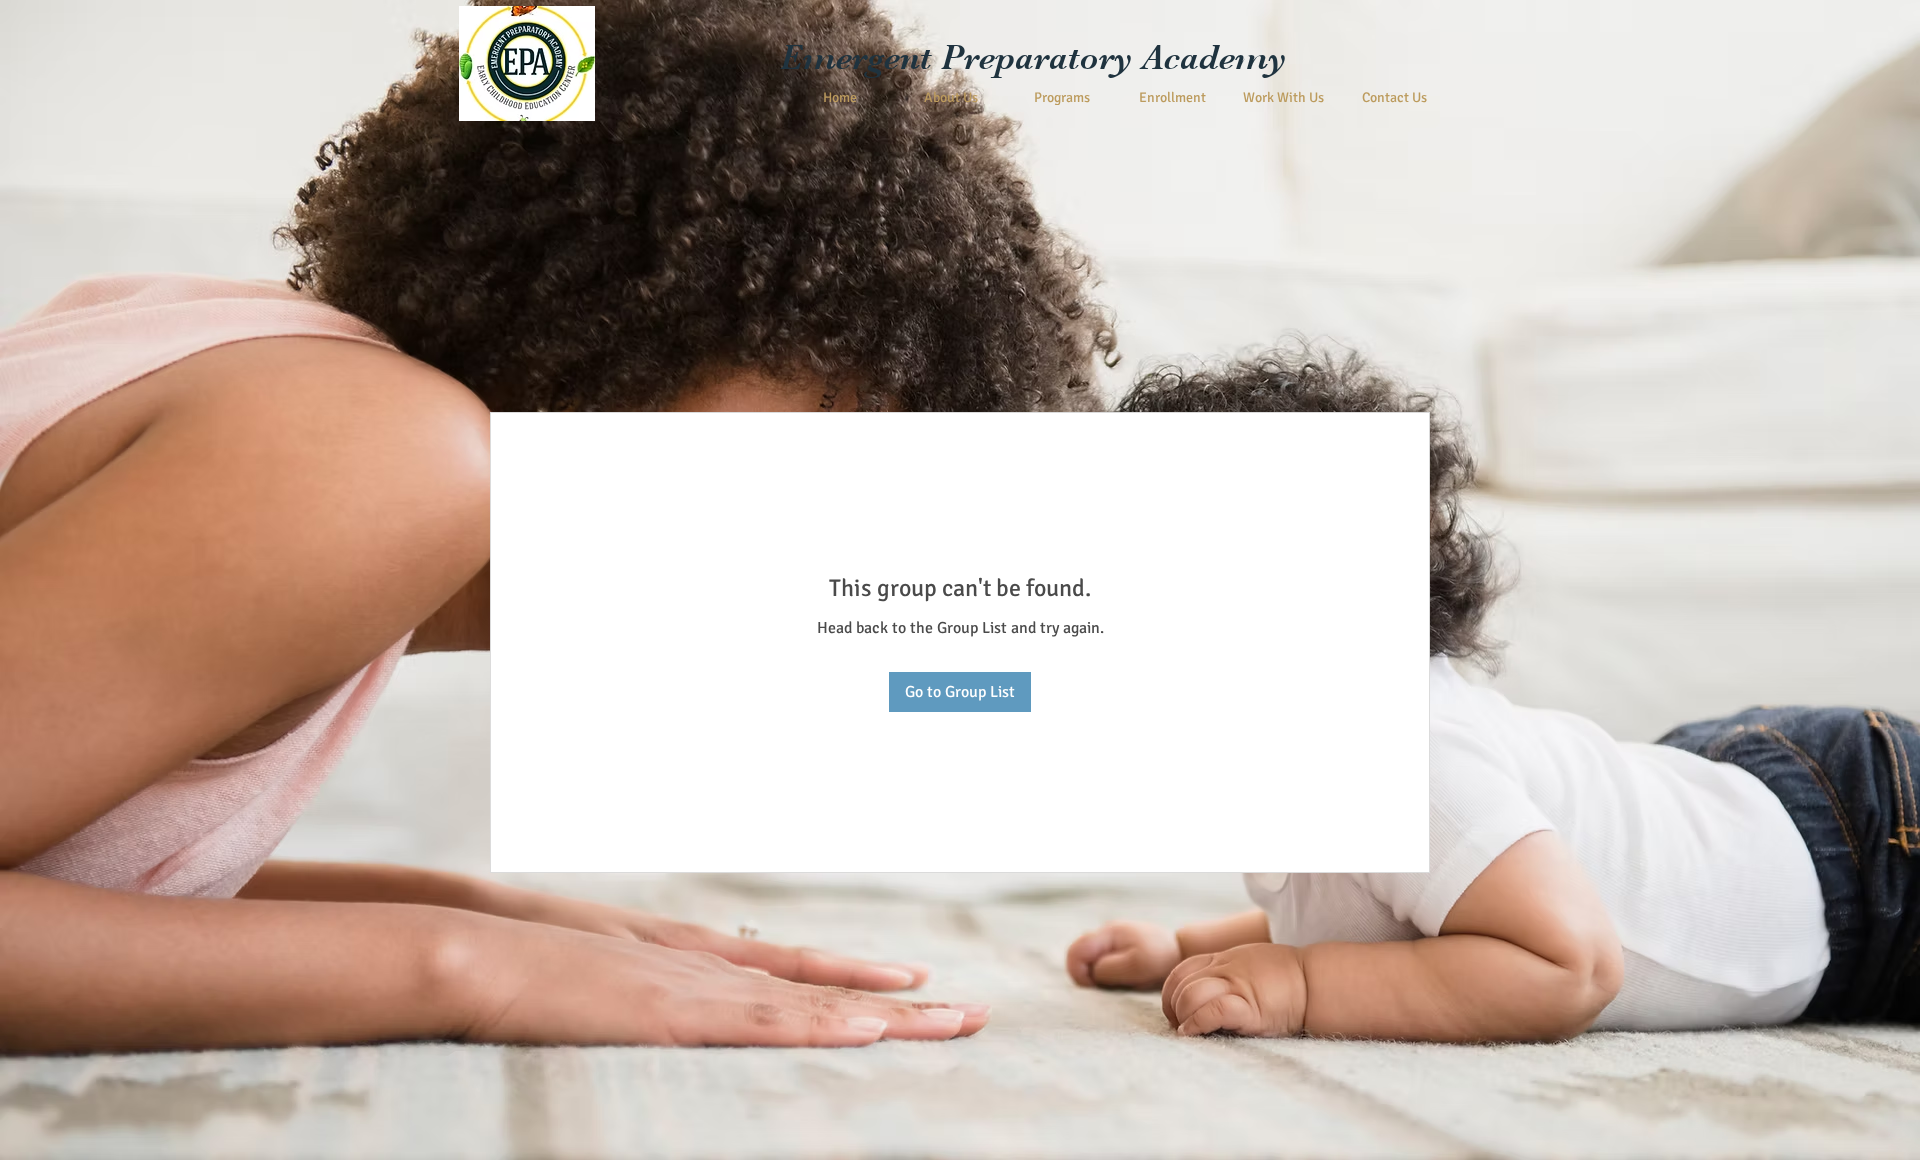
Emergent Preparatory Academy (1033, 57)
